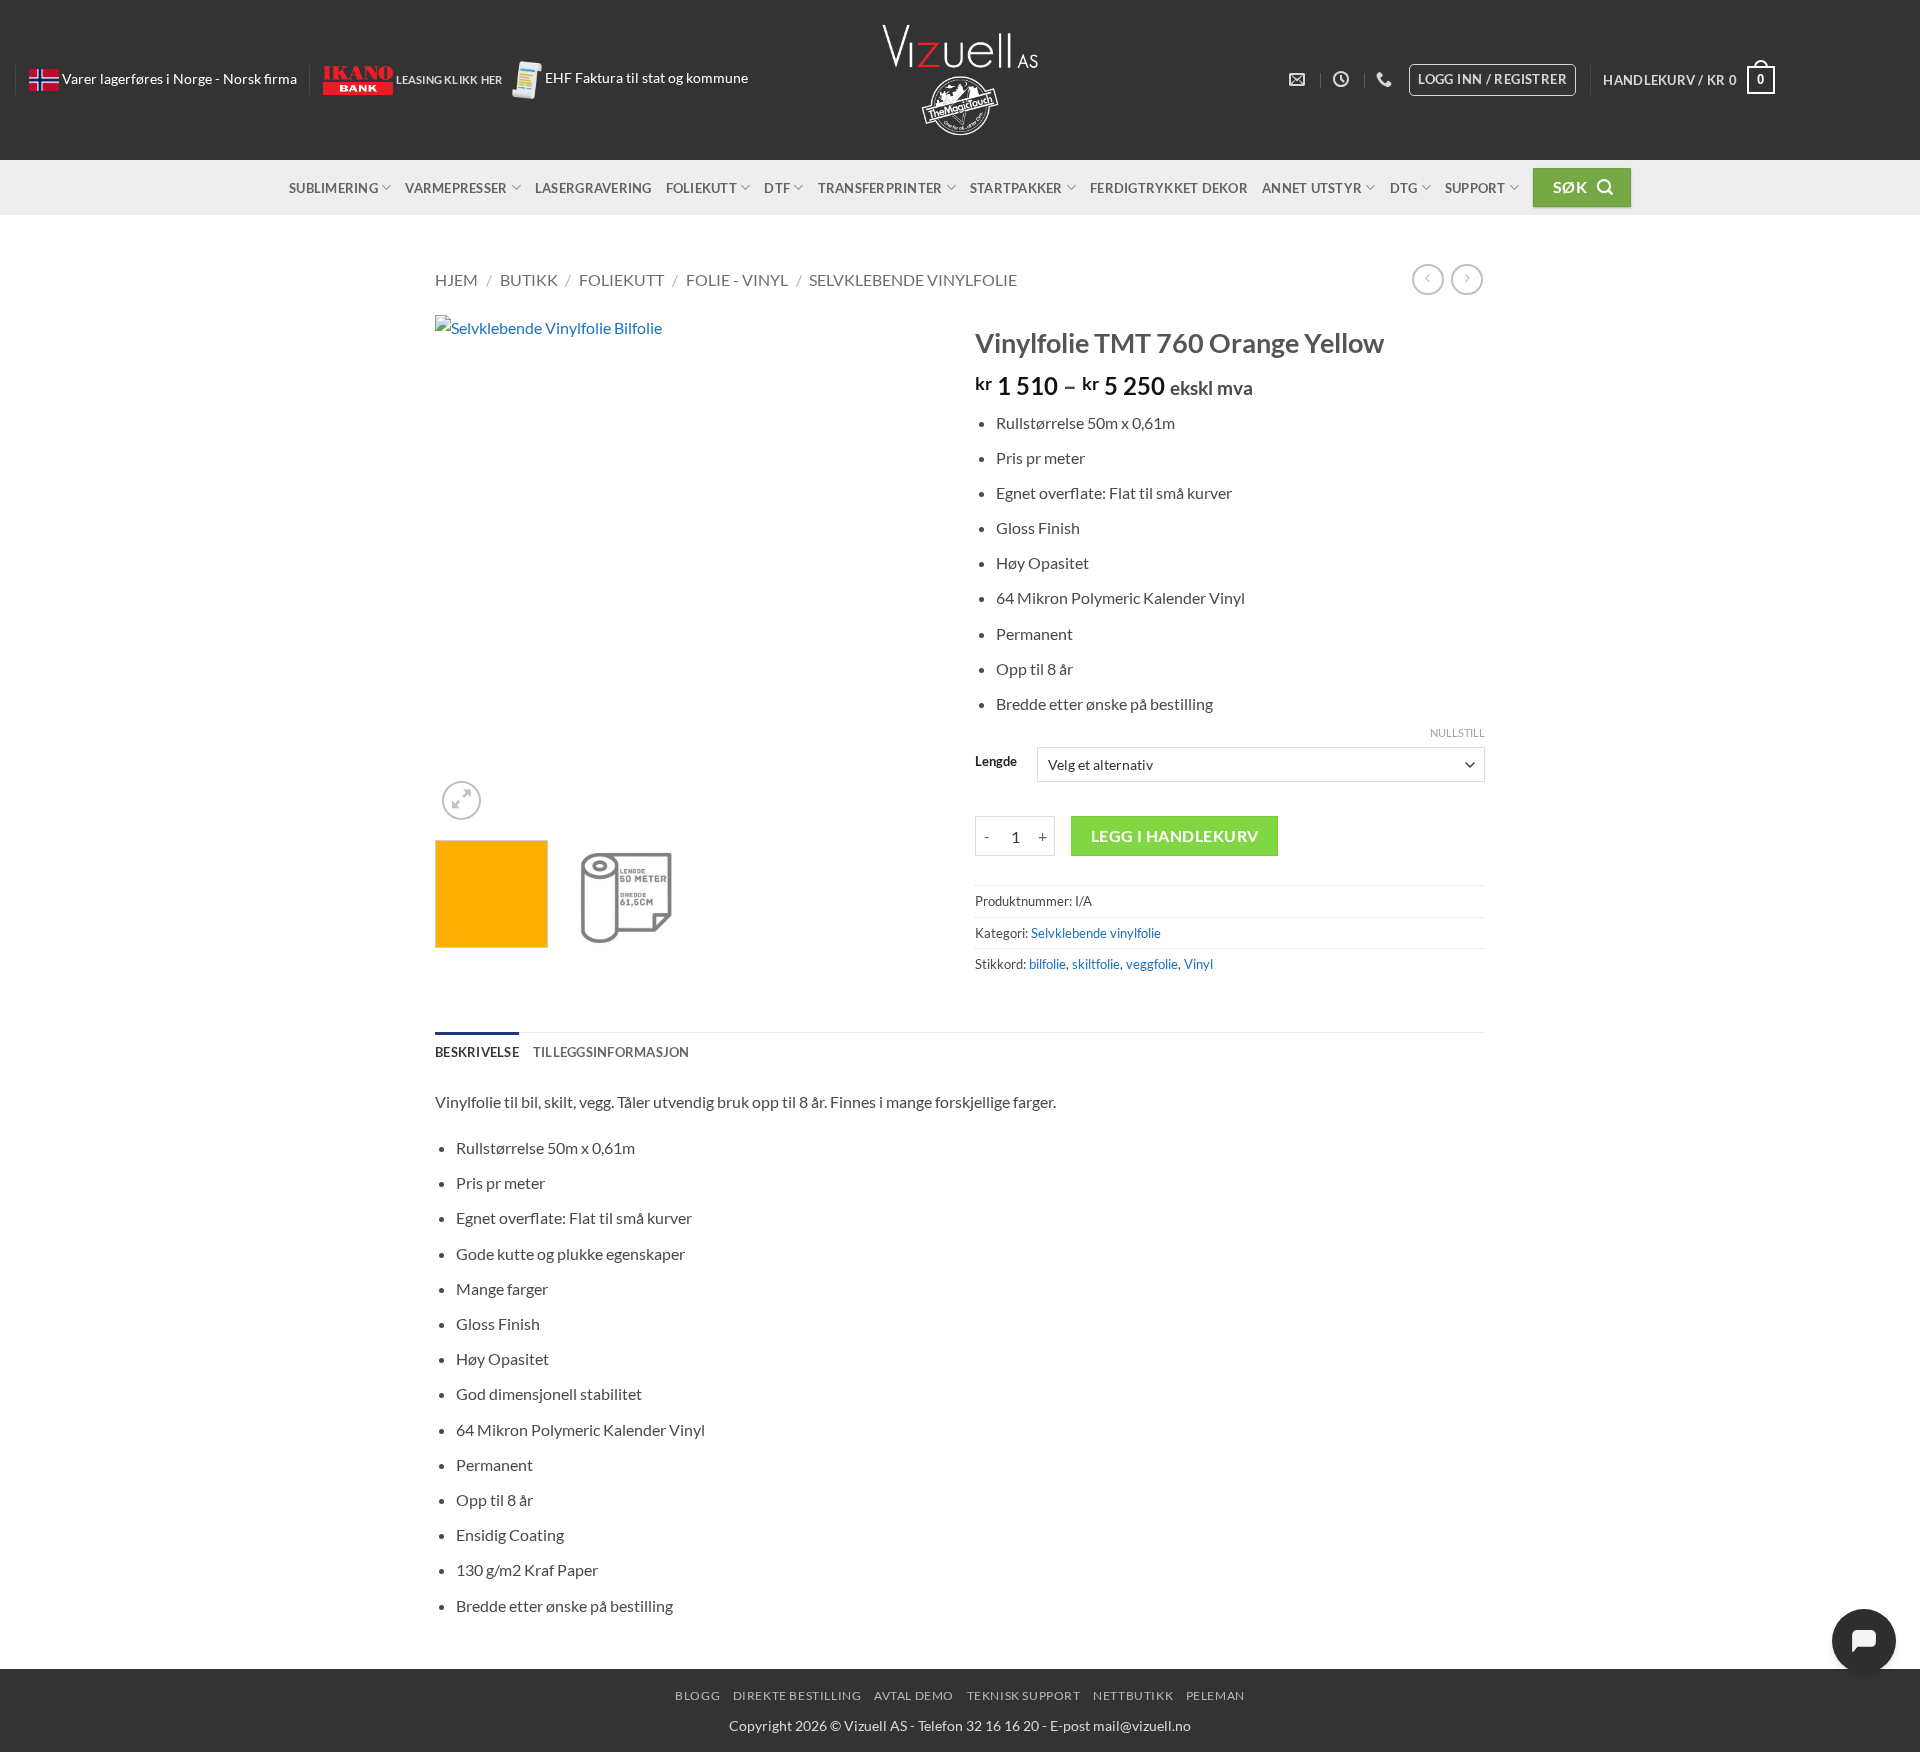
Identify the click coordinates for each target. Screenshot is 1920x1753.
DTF (777, 188)
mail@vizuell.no (1142, 1725)
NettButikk (1133, 1695)
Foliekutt (701, 188)
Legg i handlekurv (1175, 836)
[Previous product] (1466, 279)
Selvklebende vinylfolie (913, 279)
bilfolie (1047, 964)
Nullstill (1457, 732)
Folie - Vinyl (737, 279)
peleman (1215, 1695)
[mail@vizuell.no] (1299, 79)
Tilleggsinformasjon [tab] (611, 1052)
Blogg (697, 1695)
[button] (1689, 80)
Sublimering (333, 188)
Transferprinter (880, 188)
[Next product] (1427, 279)
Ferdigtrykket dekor (1169, 188)
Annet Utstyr (1312, 188)
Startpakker (1016, 188)
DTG (1404, 188)
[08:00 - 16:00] (1343, 79)
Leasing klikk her (449, 79)
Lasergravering (593, 188)
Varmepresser (456, 188)
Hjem (456, 279)
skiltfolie (1096, 964)
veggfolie (1152, 964)
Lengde (996, 762)
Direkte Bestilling (797, 1695)
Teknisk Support (1024, 1695)
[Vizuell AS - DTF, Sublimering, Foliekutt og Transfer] (960, 80)
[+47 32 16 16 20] (1386, 79)
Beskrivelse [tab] (477, 1052)
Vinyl (1198, 964)
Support (1475, 188)
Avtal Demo (914, 1695)
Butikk (529, 279)
